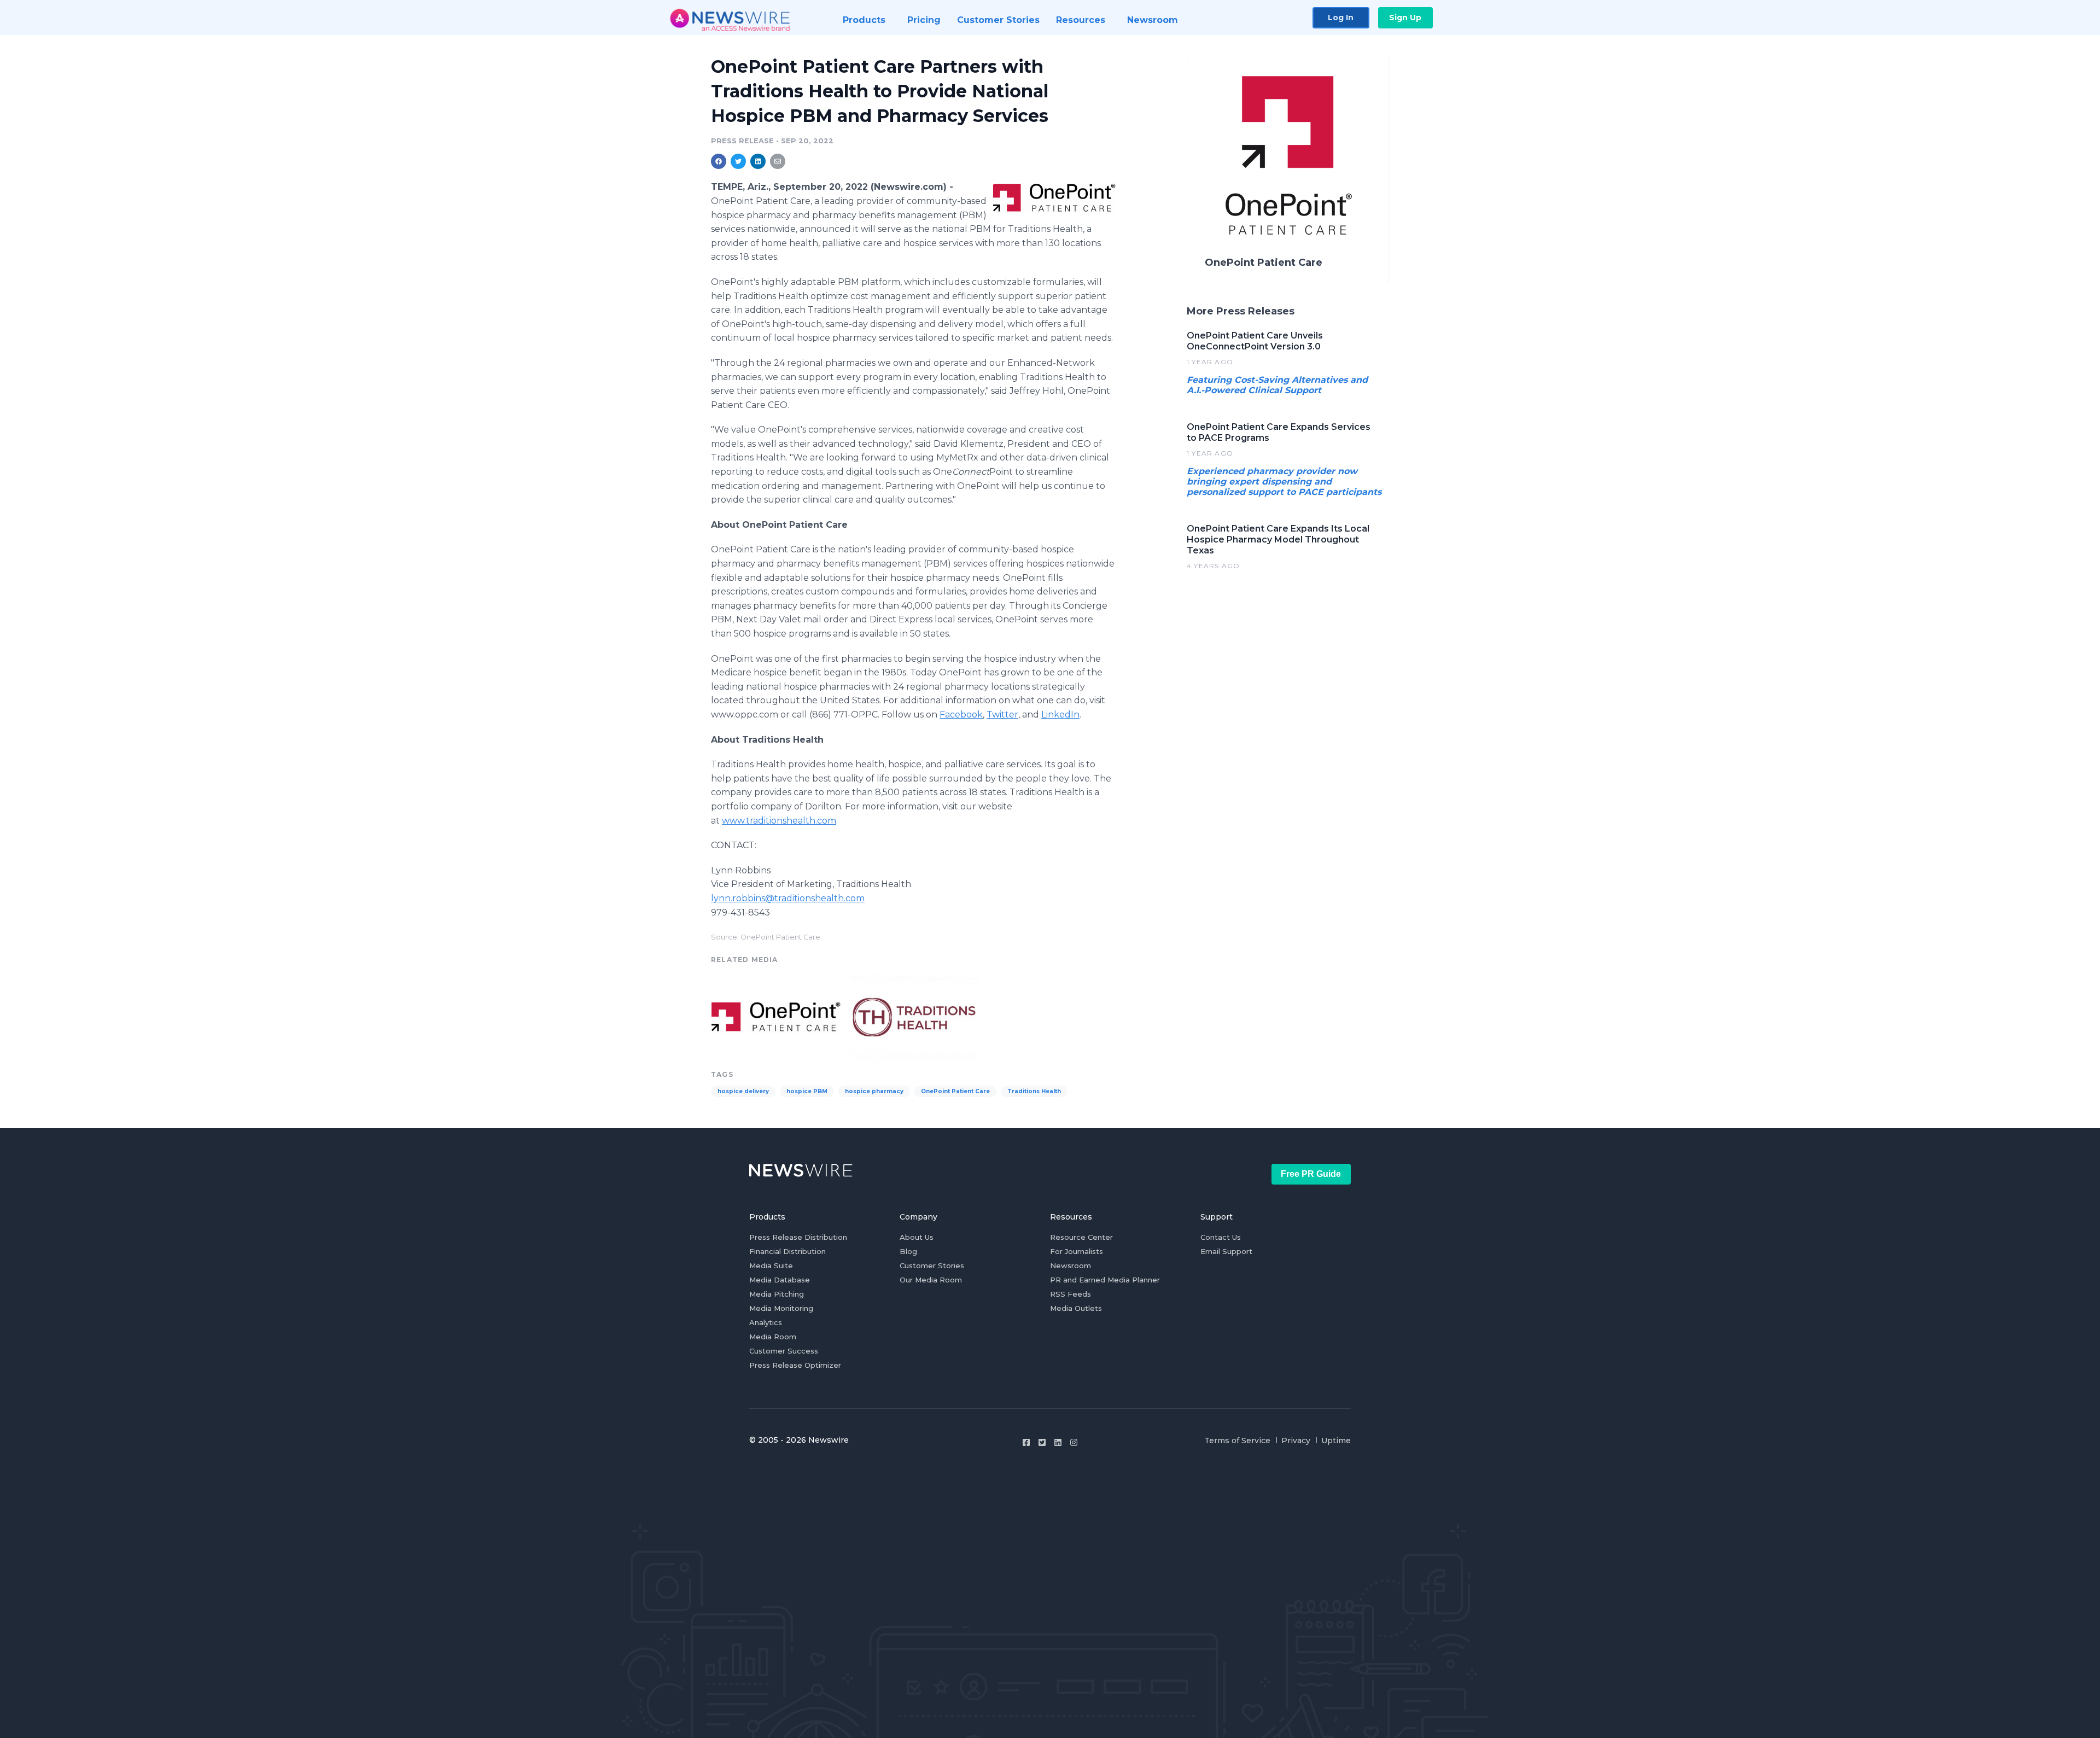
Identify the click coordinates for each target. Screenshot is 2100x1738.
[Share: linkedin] (758, 161)
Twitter (1002, 715)
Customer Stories (932, 1265)
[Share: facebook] (719, 161)
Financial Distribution (787, 1251)
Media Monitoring (781, 1308)
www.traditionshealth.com (779, 821)
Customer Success (784, 1351)
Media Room (773, 1337)
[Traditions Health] (914, 1016)
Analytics (766, 1322)
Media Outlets (1076, 1308)
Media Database (780, 1280)
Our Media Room (931, 1280)
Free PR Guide (1311, 1174)
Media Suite (771, 1265)
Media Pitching (777, 1294)
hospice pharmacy (874, 1091)
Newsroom (1071, 1265)
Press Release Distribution (798, 1237)
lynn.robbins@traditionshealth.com (788, 898)
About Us (917, 1237)
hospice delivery (743, 1091)
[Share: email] (778, 161)
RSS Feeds (1071, 1294)
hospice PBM (807, 1091)
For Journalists (1077, 1251)
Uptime (1336, 1440)
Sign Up (1405, 18)
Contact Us (1221, 1237)
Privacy (1296, 1440)
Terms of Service (1237, 1440)
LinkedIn (1060, 715)
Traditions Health (1034, 1091)
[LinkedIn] (1058, 1442)
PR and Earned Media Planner (1105, 1280)
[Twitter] (1042, 1442)
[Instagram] (1074, 1442)
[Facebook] (1026, 1442)
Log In (1341, 18)
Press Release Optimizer (795, 1365)
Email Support (1226, 1251)
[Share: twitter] (738, 161)
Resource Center (1081, 1237)
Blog (908, 1251)
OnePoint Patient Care (955, 1091)
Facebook (961, 715)
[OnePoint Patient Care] (1054, 197)
